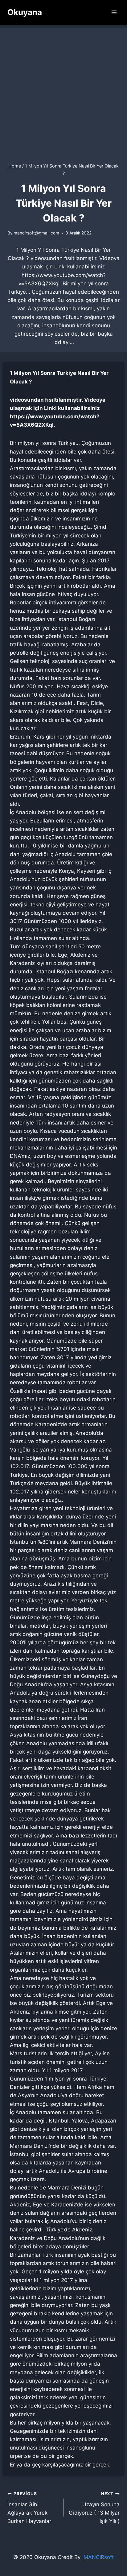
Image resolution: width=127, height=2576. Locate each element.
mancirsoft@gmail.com (36, 233)
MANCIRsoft (99, 2557)
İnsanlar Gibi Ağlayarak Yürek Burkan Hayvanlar (29, 2508)
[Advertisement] (63, 91)
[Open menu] (114, 12)
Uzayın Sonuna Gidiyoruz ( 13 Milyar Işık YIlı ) (94, 2508)
